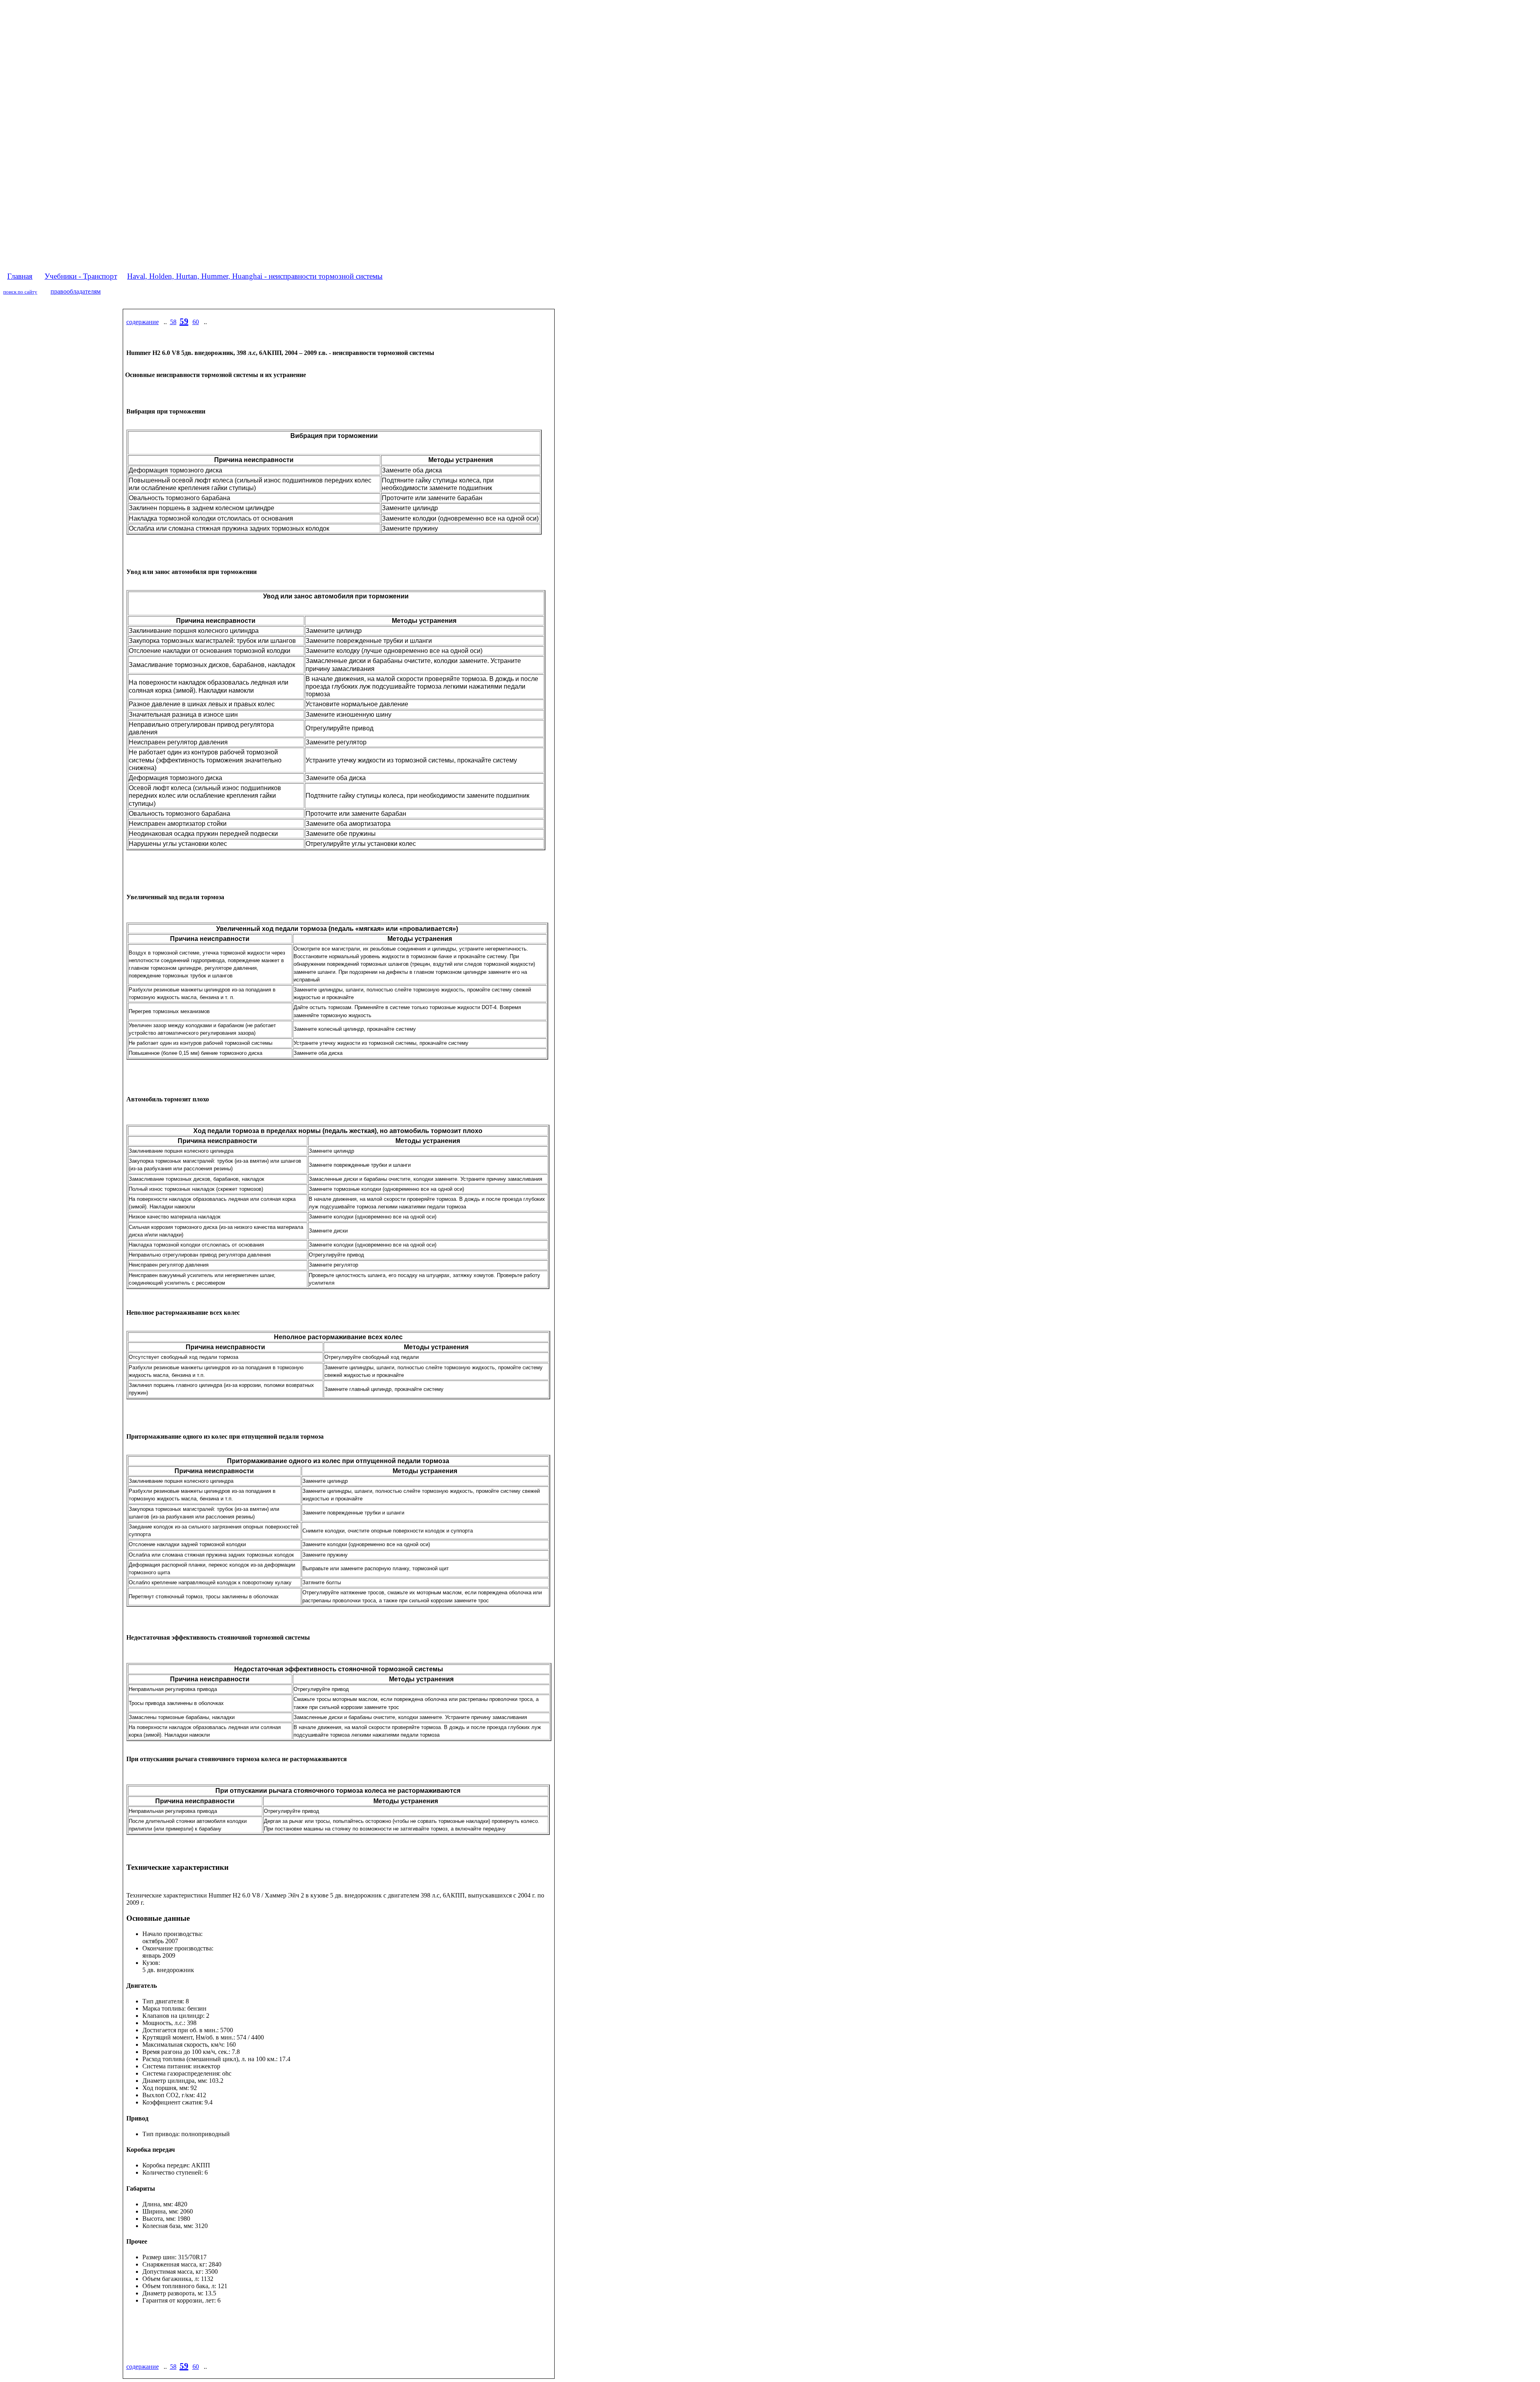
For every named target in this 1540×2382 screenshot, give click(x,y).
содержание (143, 322)
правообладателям (76, 291)
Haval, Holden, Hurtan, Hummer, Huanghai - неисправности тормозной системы (255, 276)
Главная (20, 276)
